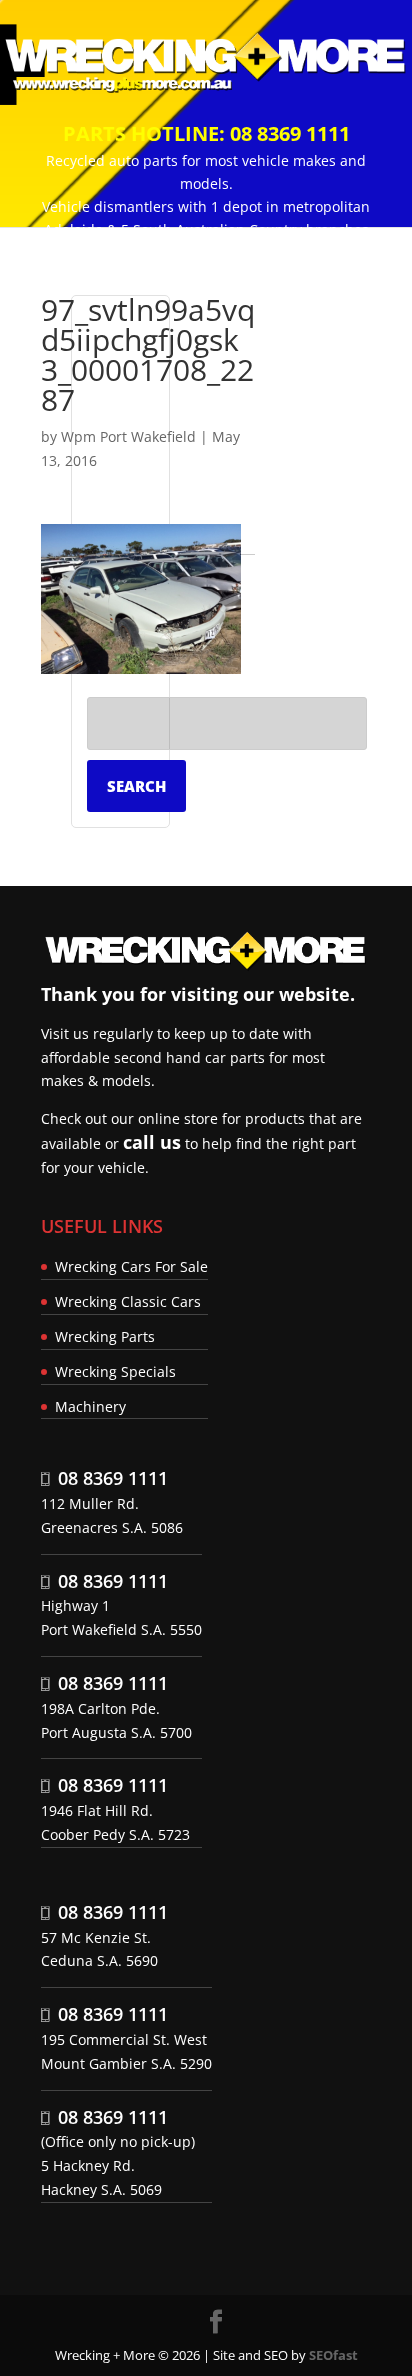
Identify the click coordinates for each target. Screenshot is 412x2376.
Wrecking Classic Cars (128, 1301)
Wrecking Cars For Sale (131, 1266)
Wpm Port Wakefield (128, 436)
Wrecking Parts (105, 1336)
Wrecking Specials (115, 1371)
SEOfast (333, 2355)
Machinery (90, 1406)
